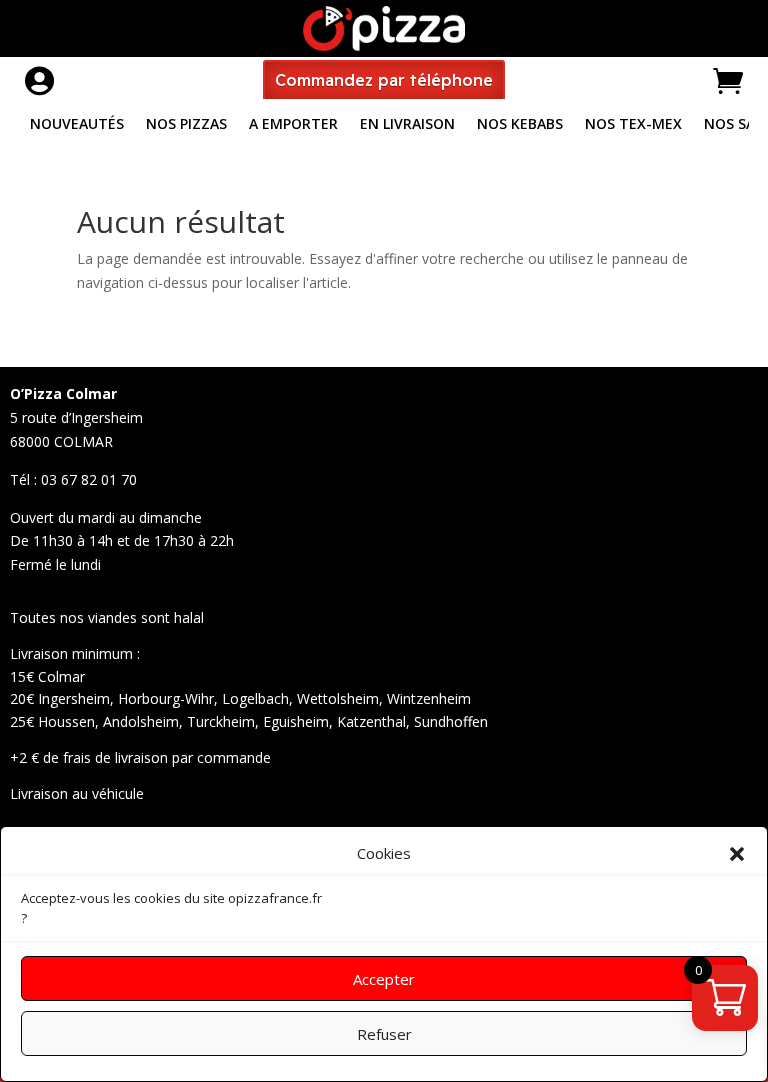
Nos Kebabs (520, 125)
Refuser (384, 1034)
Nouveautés (77, 125)
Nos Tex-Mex (633, 125)
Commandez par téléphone (384, 80)
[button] (737, 854)
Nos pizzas (186, 125)
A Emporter (293, 125)
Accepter (384, 979)
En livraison (407, 125)
